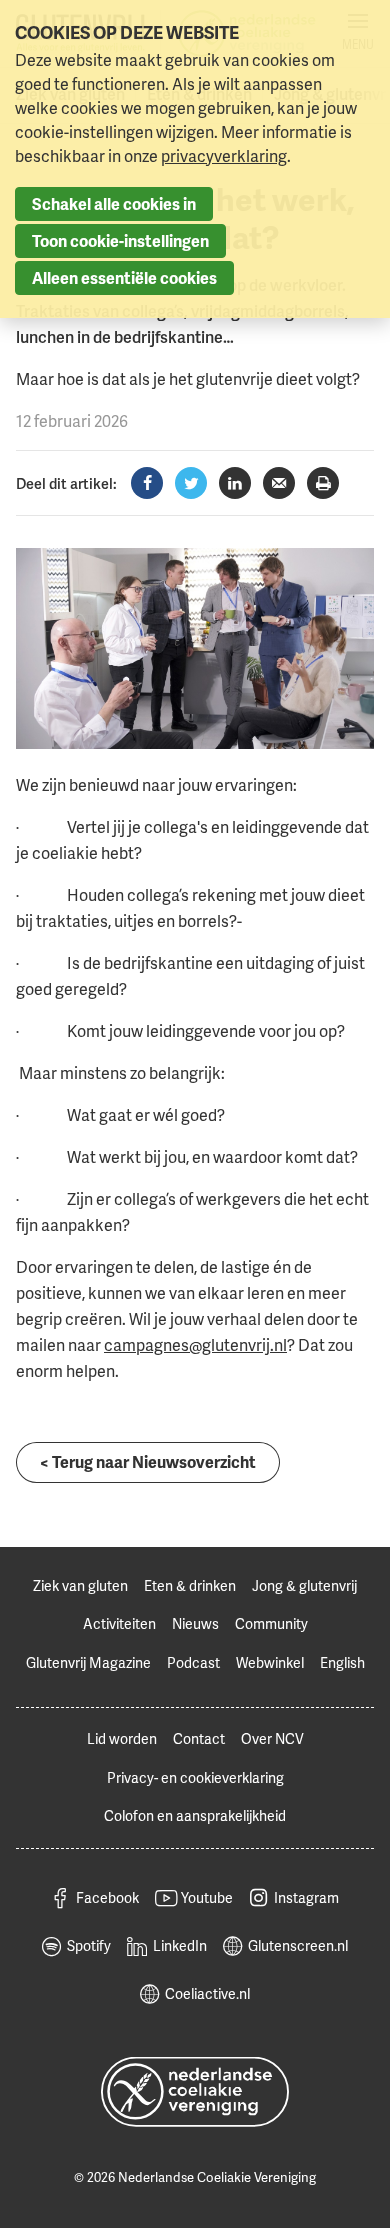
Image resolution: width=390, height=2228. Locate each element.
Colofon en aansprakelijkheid (195, 1815)
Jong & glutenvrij (304, 1585)
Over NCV (272, 1738)
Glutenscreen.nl (298, 1945)
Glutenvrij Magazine (88, 1662)
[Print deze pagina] (323, 483)
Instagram (306, 1897)
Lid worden (122, 1738)
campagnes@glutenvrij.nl (195, 1345)
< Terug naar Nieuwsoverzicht (148, 1462)
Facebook (107, 1897)
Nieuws (195, 1623)
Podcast (193, 1662)
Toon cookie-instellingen (120, 241)
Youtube (207, 1897)
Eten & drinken (190, 1585)
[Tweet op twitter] (191, 483)
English (342, 1662)
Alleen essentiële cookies (124, 278)
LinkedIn (180, 1945)
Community (271, 1623)
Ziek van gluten (80, 1585)
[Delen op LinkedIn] (235, 483)
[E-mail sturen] (279, 483)
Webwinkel (270, 1662)
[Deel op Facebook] (147, 483)
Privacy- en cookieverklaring (195, 1777)
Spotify (89, 1945)
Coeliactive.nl (207, 1993)
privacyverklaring (224, 156)
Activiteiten (119, 1623)
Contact (199, 1738)
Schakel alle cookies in (114, 204)
